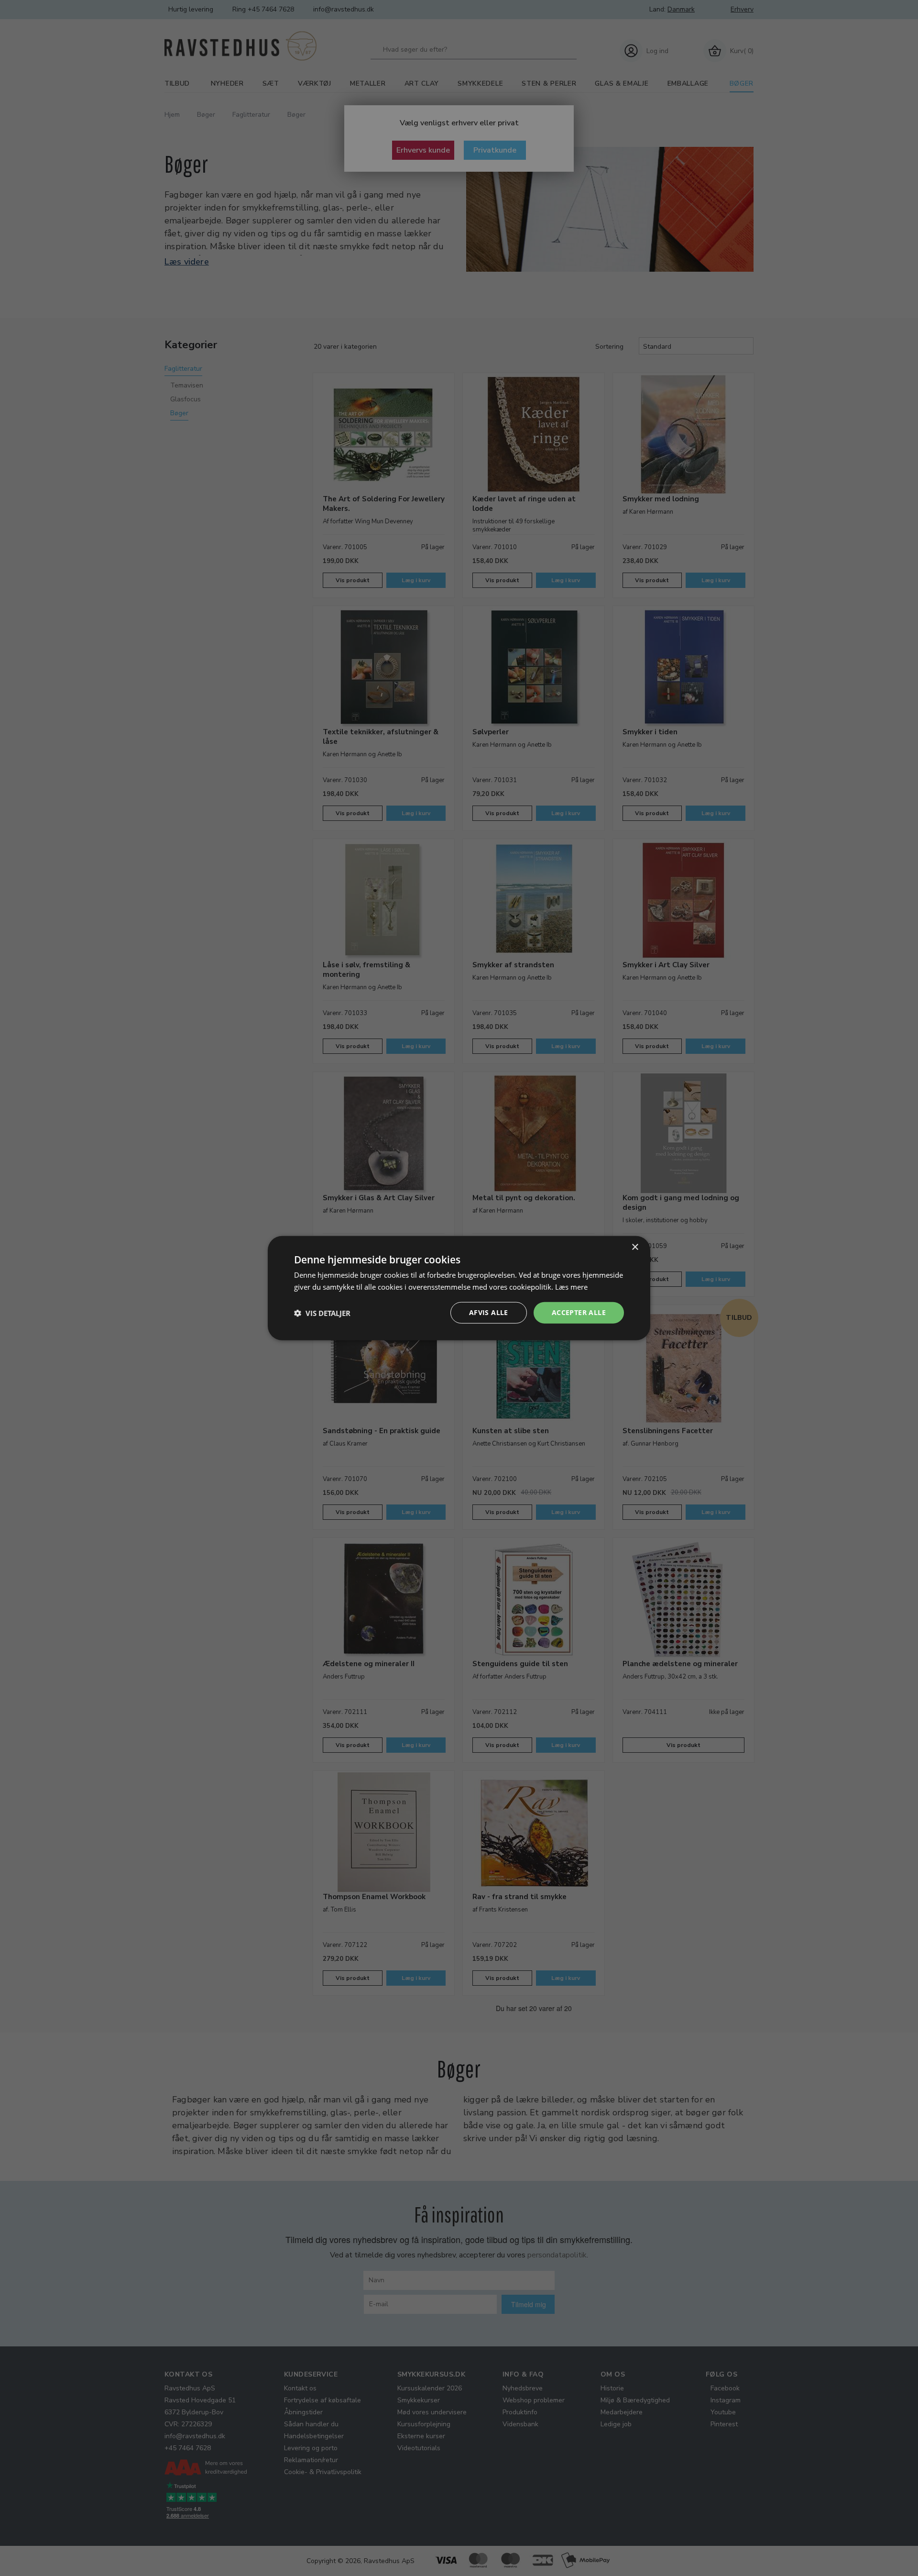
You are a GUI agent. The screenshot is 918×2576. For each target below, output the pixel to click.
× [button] (635, 1247)
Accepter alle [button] (579, 1312)
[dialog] (459, 1288)
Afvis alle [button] (489, 1312)
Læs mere (571, 1286)
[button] (322, 1313)
